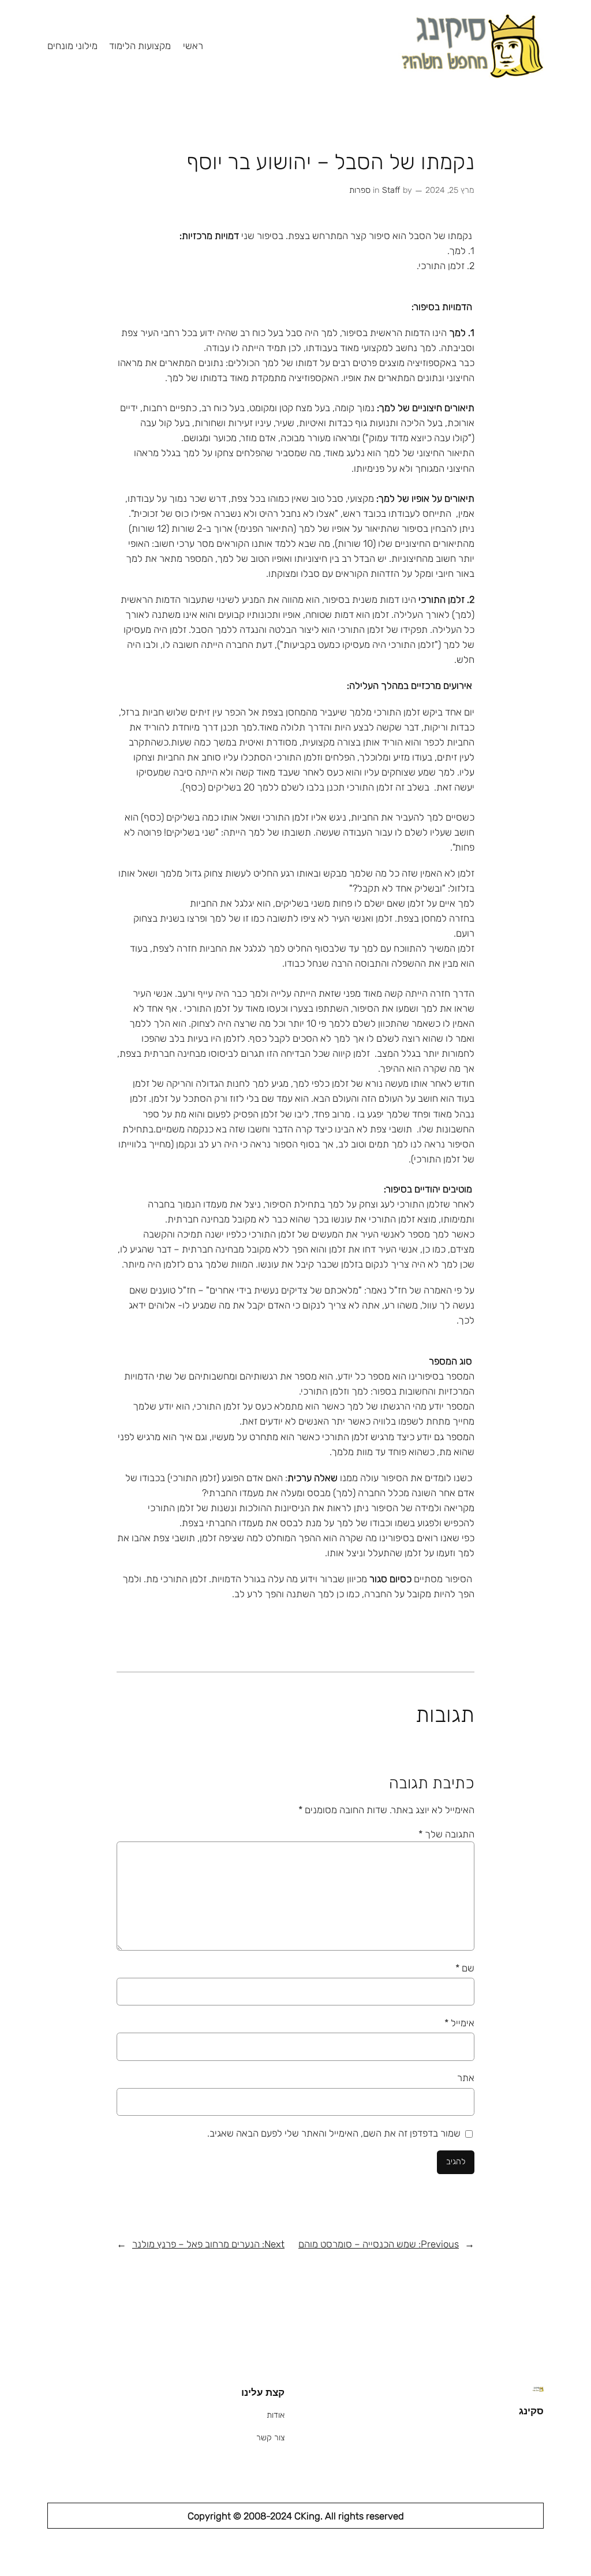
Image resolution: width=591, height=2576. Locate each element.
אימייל (459, 2023)
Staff (391, 190)
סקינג (531, 2411)
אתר (466, 2078)
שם (465, 1968)
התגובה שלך (446, 1834)
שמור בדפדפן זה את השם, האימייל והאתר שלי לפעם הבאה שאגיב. (334, 2133)
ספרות (360, 190)
